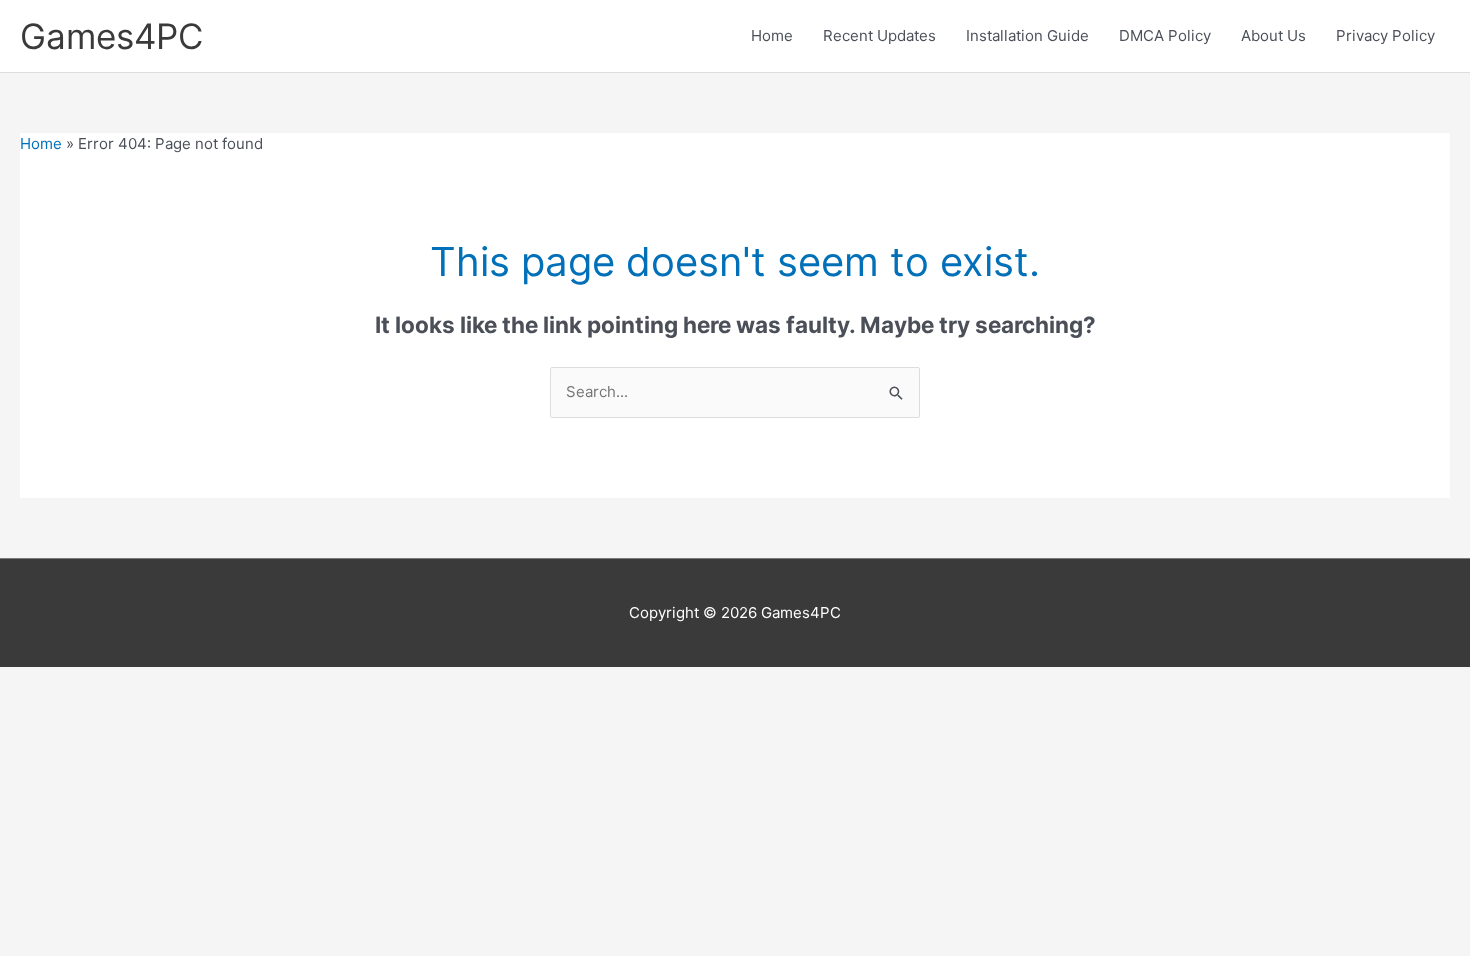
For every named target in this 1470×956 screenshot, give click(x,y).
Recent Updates (879, 35)
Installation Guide (1027, 35)
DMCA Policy (1165, 35)
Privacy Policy (1385, 35)
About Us (1273, 35)
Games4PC (111, 36)
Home (772, 35)
